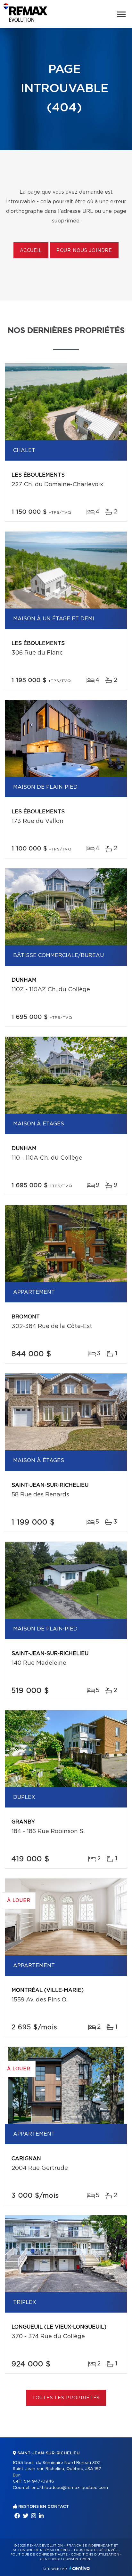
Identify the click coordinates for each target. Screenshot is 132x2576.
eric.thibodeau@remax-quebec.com (70, 2488)
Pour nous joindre (84, 251)
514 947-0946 (39, 2481)
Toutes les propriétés (66, 2398)
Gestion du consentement (66, 2559)
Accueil (31, 251)
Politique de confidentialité (39, 2555)
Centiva (79, 2568)
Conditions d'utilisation (95, 2555)
